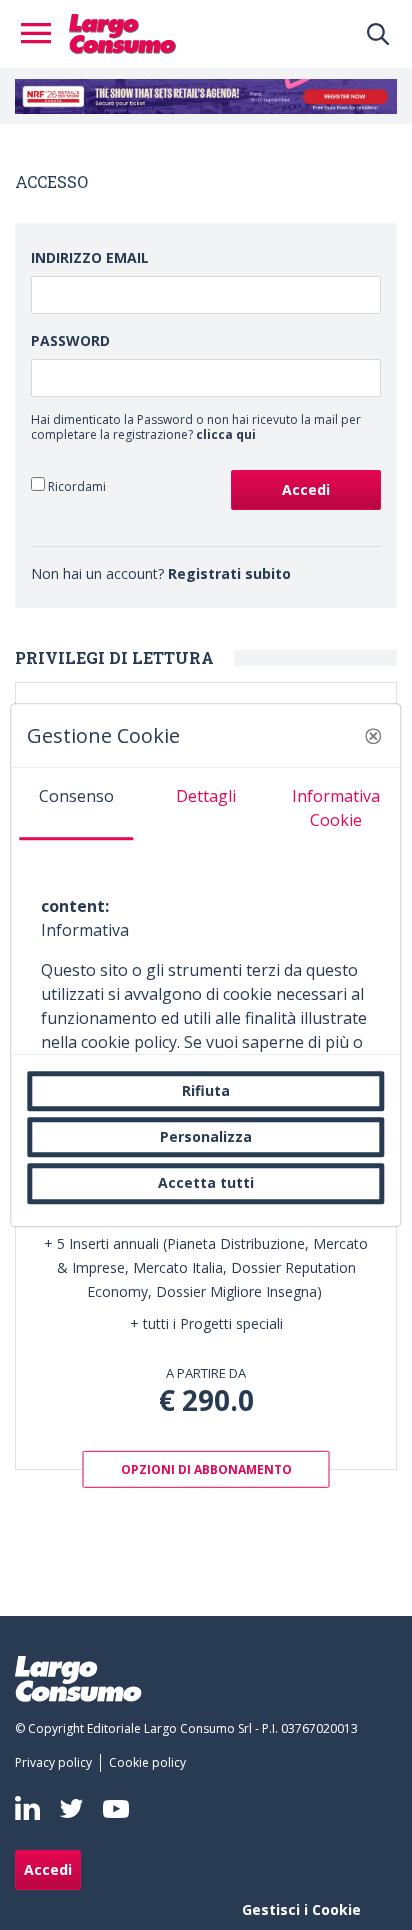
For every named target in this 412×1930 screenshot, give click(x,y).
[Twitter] (71, 1808)
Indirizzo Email (90, 257)
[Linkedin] (27, 1808)
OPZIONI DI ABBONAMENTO (206, 1468)
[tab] (76, 804)
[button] (374, 736)
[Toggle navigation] (42, 34)
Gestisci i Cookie (301, 1909)
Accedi (48, 1869)
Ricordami (75, 486)
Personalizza (206, 1136)
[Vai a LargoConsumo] (122, 32)
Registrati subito (229, 573)
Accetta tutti (206, 1183)
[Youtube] (116, 1808)
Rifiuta (206, 1090)
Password (70, 340)
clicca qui (226, 434)
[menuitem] (57, 1763)
